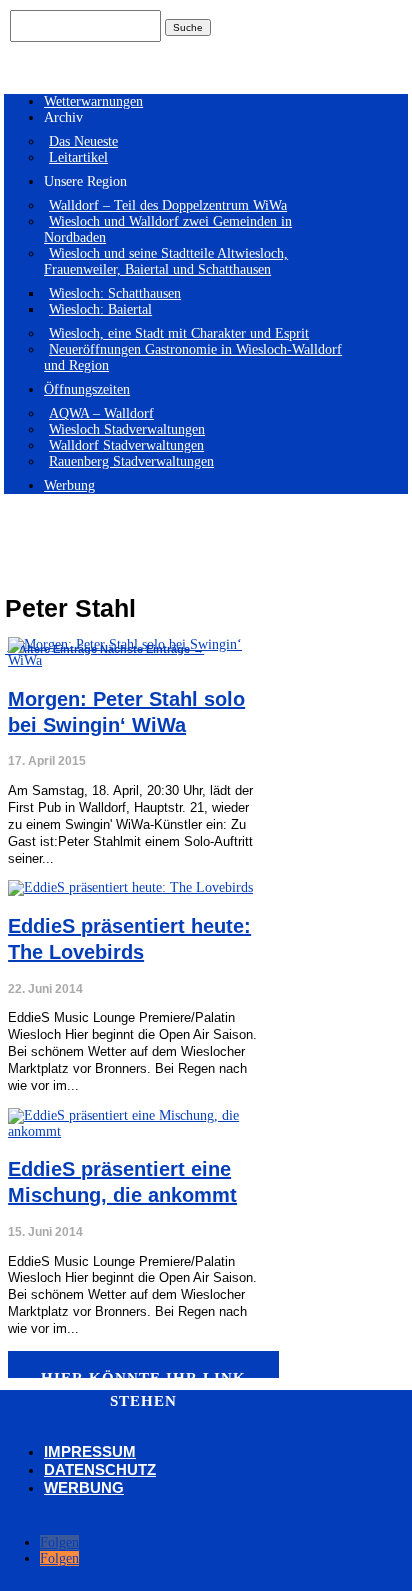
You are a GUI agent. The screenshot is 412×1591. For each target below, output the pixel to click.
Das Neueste (83, 141)
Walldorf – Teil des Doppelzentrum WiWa (168, 205)
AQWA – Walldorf (101, 413)
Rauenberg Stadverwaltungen (131, 461)
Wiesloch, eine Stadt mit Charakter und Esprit (179, 333)
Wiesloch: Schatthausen (115, 293)
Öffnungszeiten (87, 389)
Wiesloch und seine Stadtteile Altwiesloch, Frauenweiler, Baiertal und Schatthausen (166, 261)
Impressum (90, 1451)
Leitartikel (78, 157)
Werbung (69, 485)
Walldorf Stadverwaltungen (126, 445)
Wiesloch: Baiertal (100, 309)
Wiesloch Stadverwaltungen (127, 429)
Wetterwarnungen (93, 101)
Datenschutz (100, 1469)
